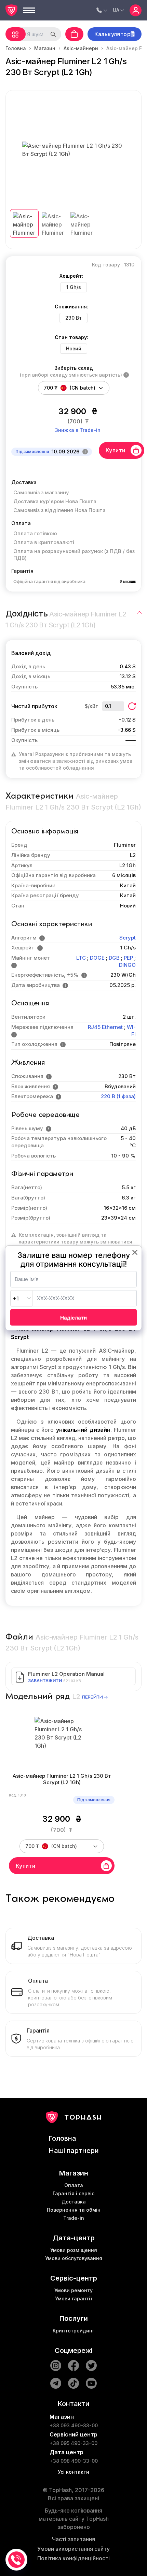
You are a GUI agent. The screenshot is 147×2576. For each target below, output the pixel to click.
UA (116, 10)
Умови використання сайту (73, 2549)
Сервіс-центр (74, 2278)
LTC (81, 958)
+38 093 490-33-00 (74, 2425)
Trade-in (74, 2218)
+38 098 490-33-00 (74, 2461)
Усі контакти (73, 2472)
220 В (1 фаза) (118, 1096)
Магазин (45, 48)
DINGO (127, 965)
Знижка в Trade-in (78, 430)
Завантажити (45, 1681)
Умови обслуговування (74, 2258)
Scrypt (128, 938)
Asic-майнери (81, 48)
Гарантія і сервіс (73, 2193)
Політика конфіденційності (73, 2558)
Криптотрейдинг (73, 2331)
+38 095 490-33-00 (73, 2443)
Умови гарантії (73, 2298)
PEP (128, 958)
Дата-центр (74, 2238)
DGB (114, 958)
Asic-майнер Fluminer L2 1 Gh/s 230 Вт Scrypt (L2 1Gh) (62, 1779)
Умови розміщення (74, 2250)
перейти (92, 1697)
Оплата (74, 2185)
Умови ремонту (73, 2290)
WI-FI (131, 1031)
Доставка (74, 2202)
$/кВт (91, 706)
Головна (16, 48)
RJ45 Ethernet (105, 1027)
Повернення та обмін (74, 2210)
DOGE (97, 958)
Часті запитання (73, 2539)
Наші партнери (74, 2151)
